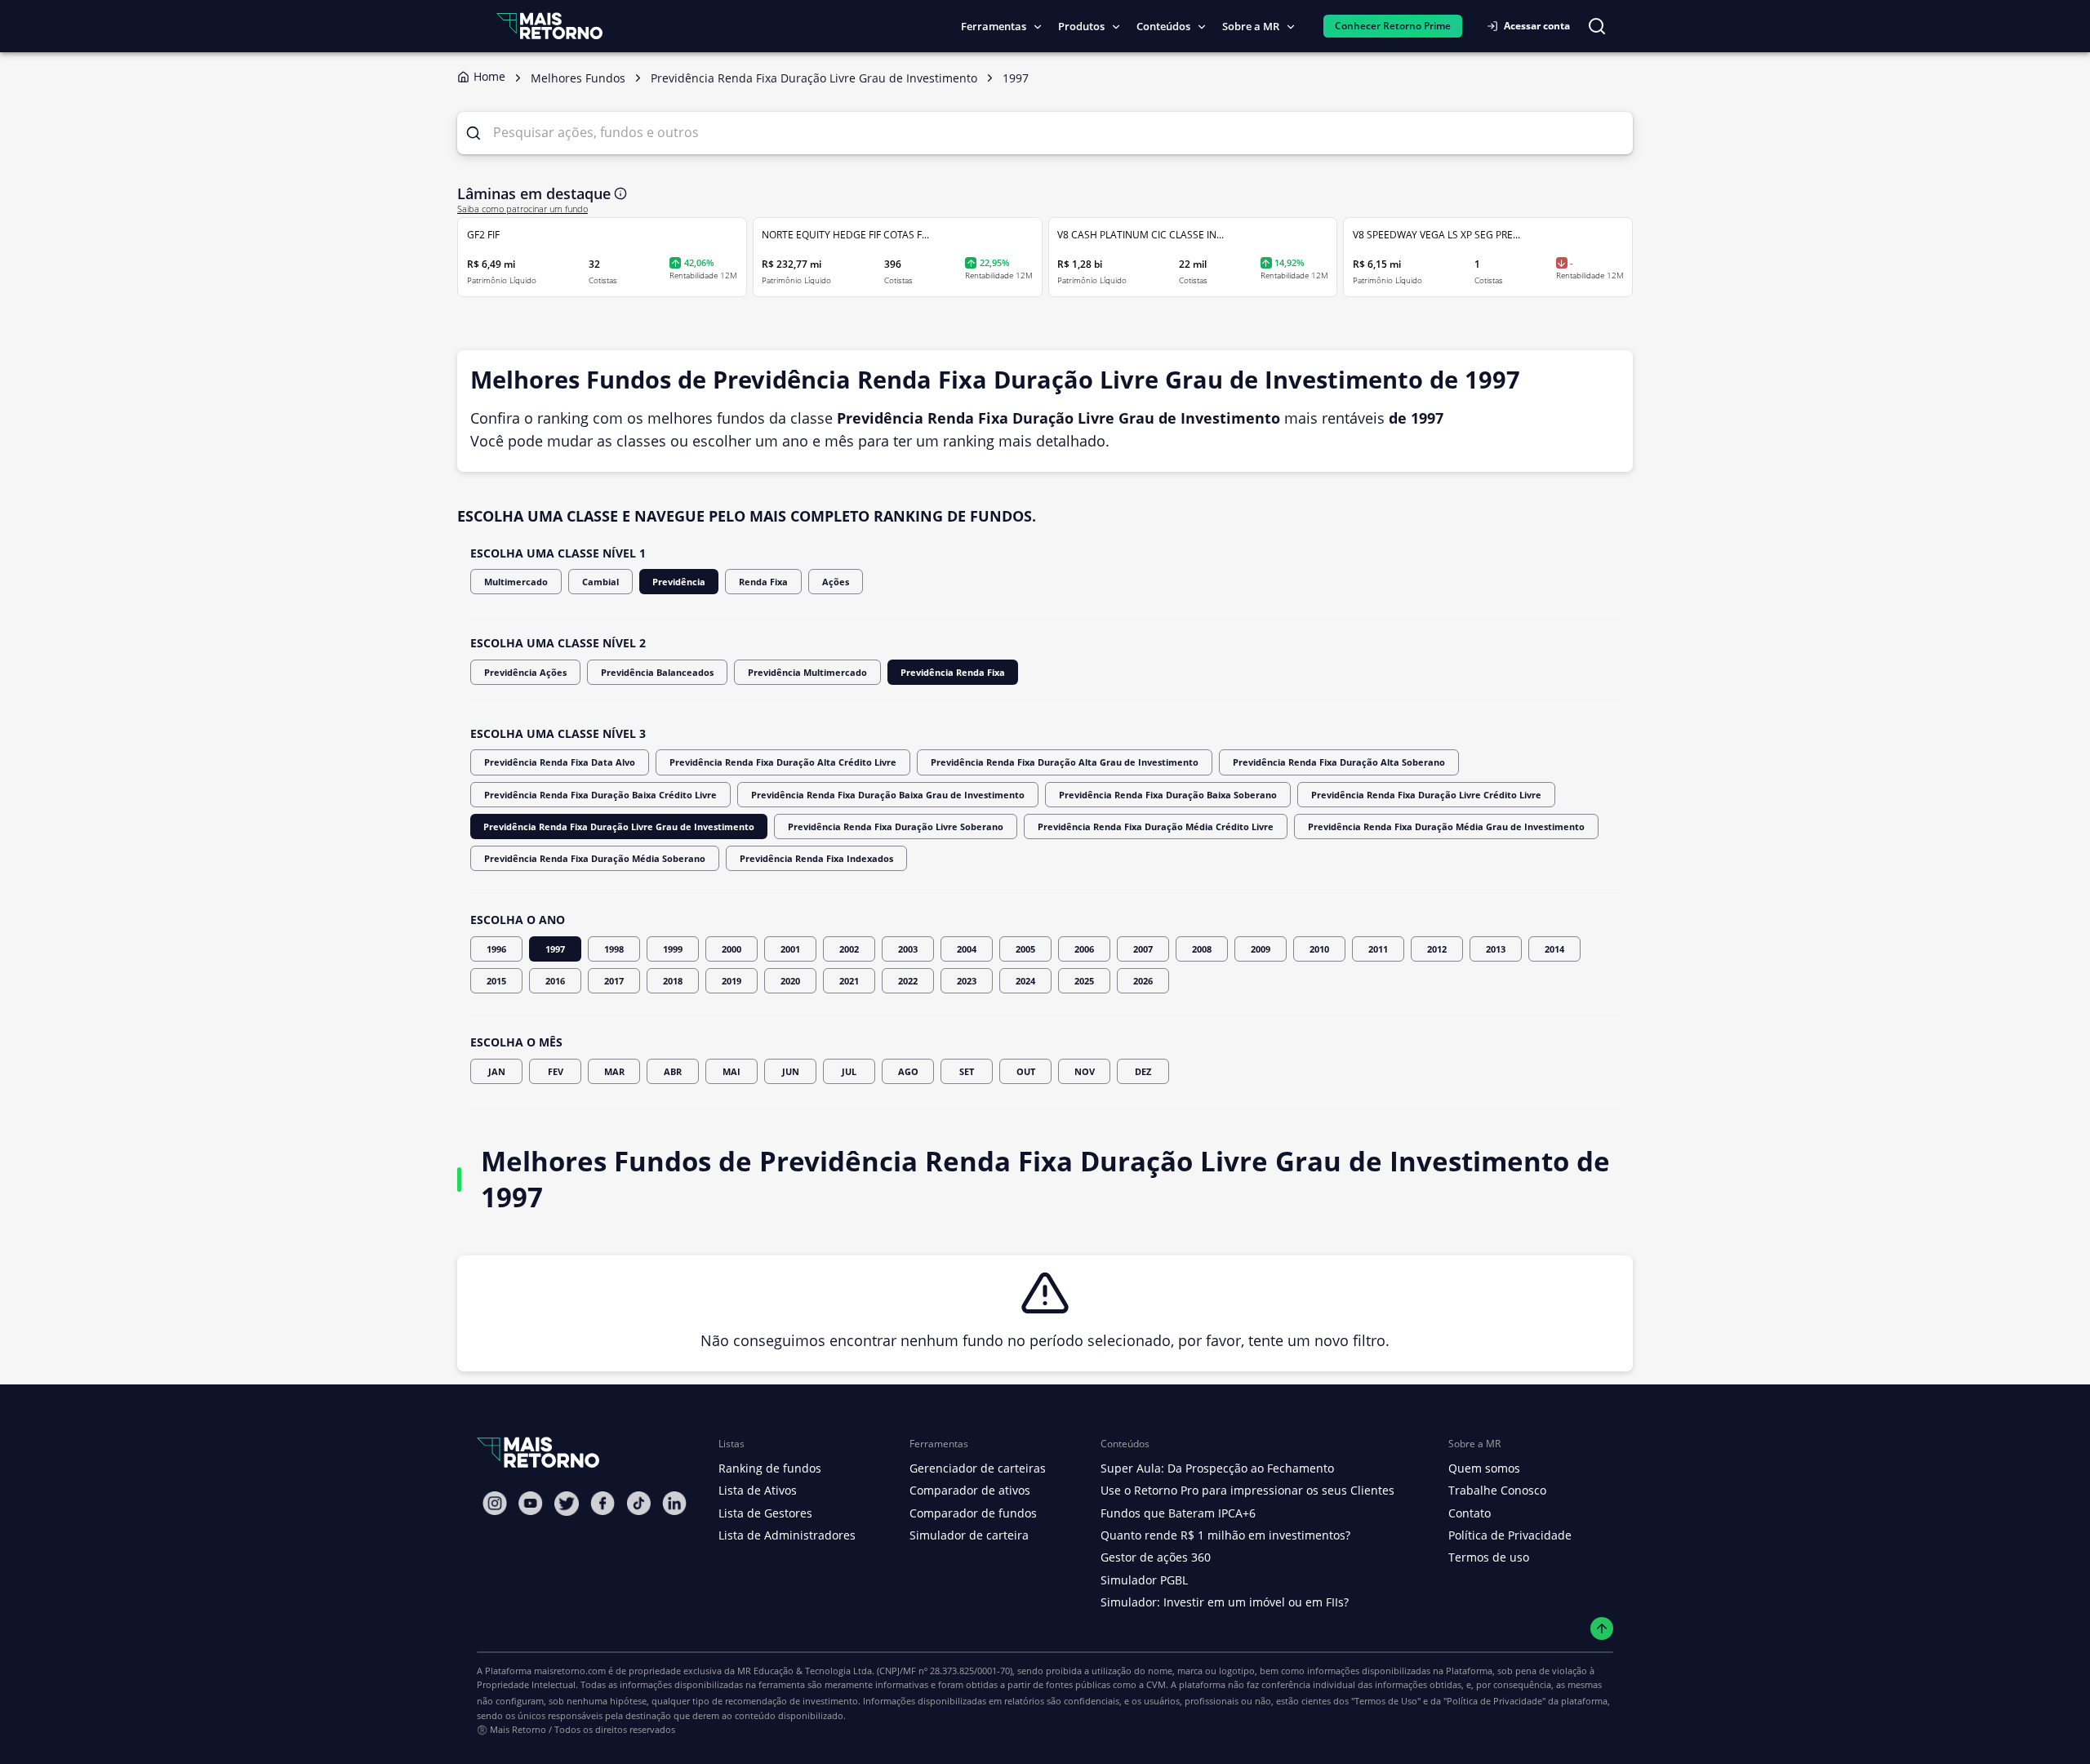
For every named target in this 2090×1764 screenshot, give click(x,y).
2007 (1143, 949)
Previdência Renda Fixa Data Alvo (560, 762)
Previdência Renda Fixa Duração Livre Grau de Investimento (619, 826)
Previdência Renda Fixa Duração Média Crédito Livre (1156, 826)
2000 (731, 949)
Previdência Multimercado (807, 672)
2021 (849, 981)
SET (967, 1071)
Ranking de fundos (770, 1468)
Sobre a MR (1251, 26)
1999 (673, 949)
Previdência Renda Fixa (953, 672)
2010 (1319, 949)
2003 (908, 949)
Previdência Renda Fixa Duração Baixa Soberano (1168, 795)
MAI (731, 1071)
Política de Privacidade (1510, 1535)
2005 (1025, 949)
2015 (496, 981)
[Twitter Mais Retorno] (567, 1504)
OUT (1026, 1071)
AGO (908, 1071)
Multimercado (516, 582)
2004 (967, 949)
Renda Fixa (763, 582)
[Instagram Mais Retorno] (495, 1503)
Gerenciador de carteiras (978, 1468)
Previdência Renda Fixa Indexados (816, 858)
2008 (1202, 949)
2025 (1084, 981)
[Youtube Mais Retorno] (531, 1503)
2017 (614, 981)
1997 (555, 949)
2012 (1437, 949)
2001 (790, 949)
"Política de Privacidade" (1494, 1701)
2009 (1261, 949)
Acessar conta (1537, 26)
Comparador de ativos (970, 1490)
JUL (849, 1071)
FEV (556, 1071)
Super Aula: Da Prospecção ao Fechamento (1217, 1468)
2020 (790, 981)
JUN (791, 1071)
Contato (1470, 1513)
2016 (555, 981)
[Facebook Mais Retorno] (603, 1503)
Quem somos (1484, 1468)
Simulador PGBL (1144, 1580)
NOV (1085, 1071)
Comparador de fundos (973, 1513)
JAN (497, 1071)
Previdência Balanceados (657, 672)
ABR (673, 1071)
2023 (967, 981)
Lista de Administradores (787, 1535)
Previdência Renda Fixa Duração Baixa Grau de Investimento (888, 795)
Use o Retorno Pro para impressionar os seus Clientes (1247, 1490)
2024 (1025, 981)
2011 (1378, 949)
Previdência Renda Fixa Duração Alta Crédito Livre (783, 762)
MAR (614, 1071)
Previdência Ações (525, 672)
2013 (1496, 949)
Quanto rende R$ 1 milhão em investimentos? (1225, 1535)
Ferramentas (994, 26)
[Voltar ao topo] (1602, 1629)
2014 (1554, 949)
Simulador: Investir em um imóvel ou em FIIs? (1225, 1602)
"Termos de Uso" (1386, 1701)
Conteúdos (1163, 26)
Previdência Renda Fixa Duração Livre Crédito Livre (1426, 795)
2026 (1143, 981)
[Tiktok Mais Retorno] (638, 1503)
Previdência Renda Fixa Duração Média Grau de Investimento (1446, 826)
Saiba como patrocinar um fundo (522, 209)
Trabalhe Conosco (1497, 1490)
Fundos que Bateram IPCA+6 (1178, 1513)
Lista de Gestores (765, 1513)
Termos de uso (1489, 1557)
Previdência (679, 582)
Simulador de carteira (969, 1535)
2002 (849, 949)
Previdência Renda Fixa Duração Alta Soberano (1339, 762)
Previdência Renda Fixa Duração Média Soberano (595, 858)
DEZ (1143, 1071)
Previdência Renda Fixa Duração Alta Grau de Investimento (1065, 762)
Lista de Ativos (758, 1490)
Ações (836, 582)
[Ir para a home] (549, 26)
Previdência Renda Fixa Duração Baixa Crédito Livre (600, 795)
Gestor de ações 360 (1156, 1557)
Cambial (600, 582)
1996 (496, 949)
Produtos (1081, 26)
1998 (614, 949)
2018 (673, 981)
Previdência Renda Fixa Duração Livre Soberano (896, 826)
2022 (908, 981)
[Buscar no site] (1597, 26)
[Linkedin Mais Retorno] (674, 1503)
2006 (1084, 949)
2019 (731, 981)
